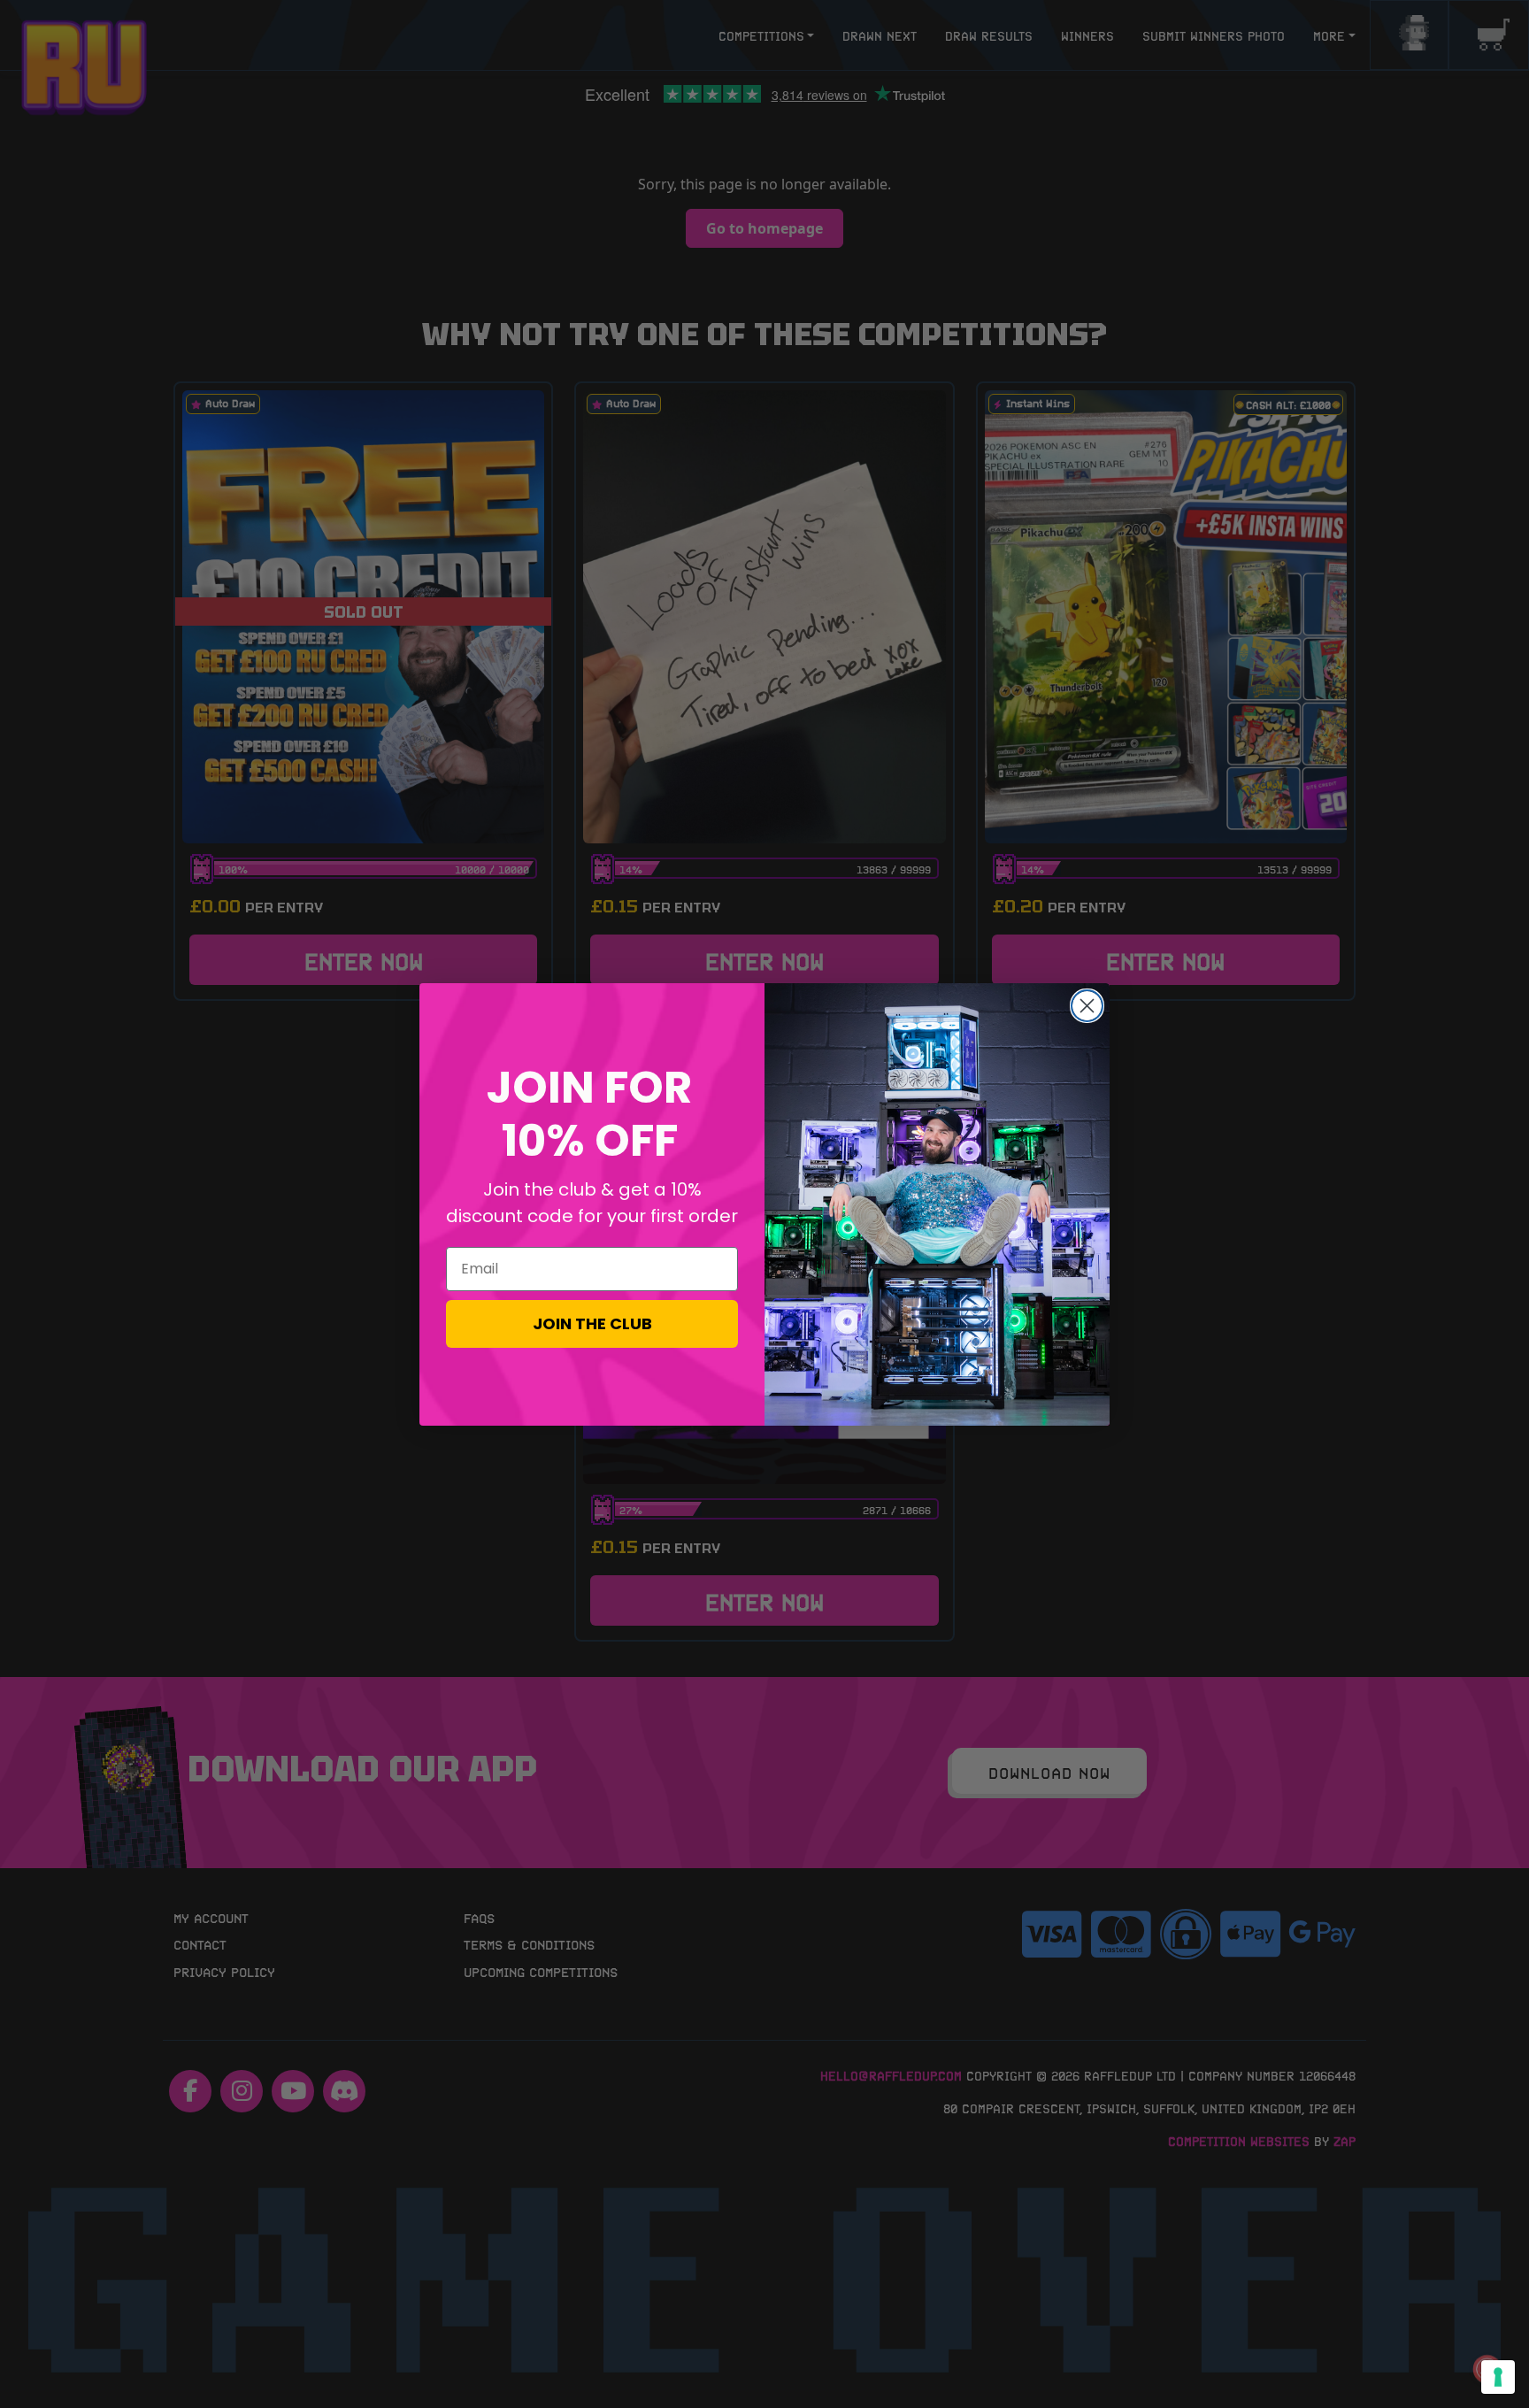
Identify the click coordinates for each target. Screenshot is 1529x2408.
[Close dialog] (1087, 1006)
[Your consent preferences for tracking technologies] (1498, 2377)
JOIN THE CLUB (592, 1323)
